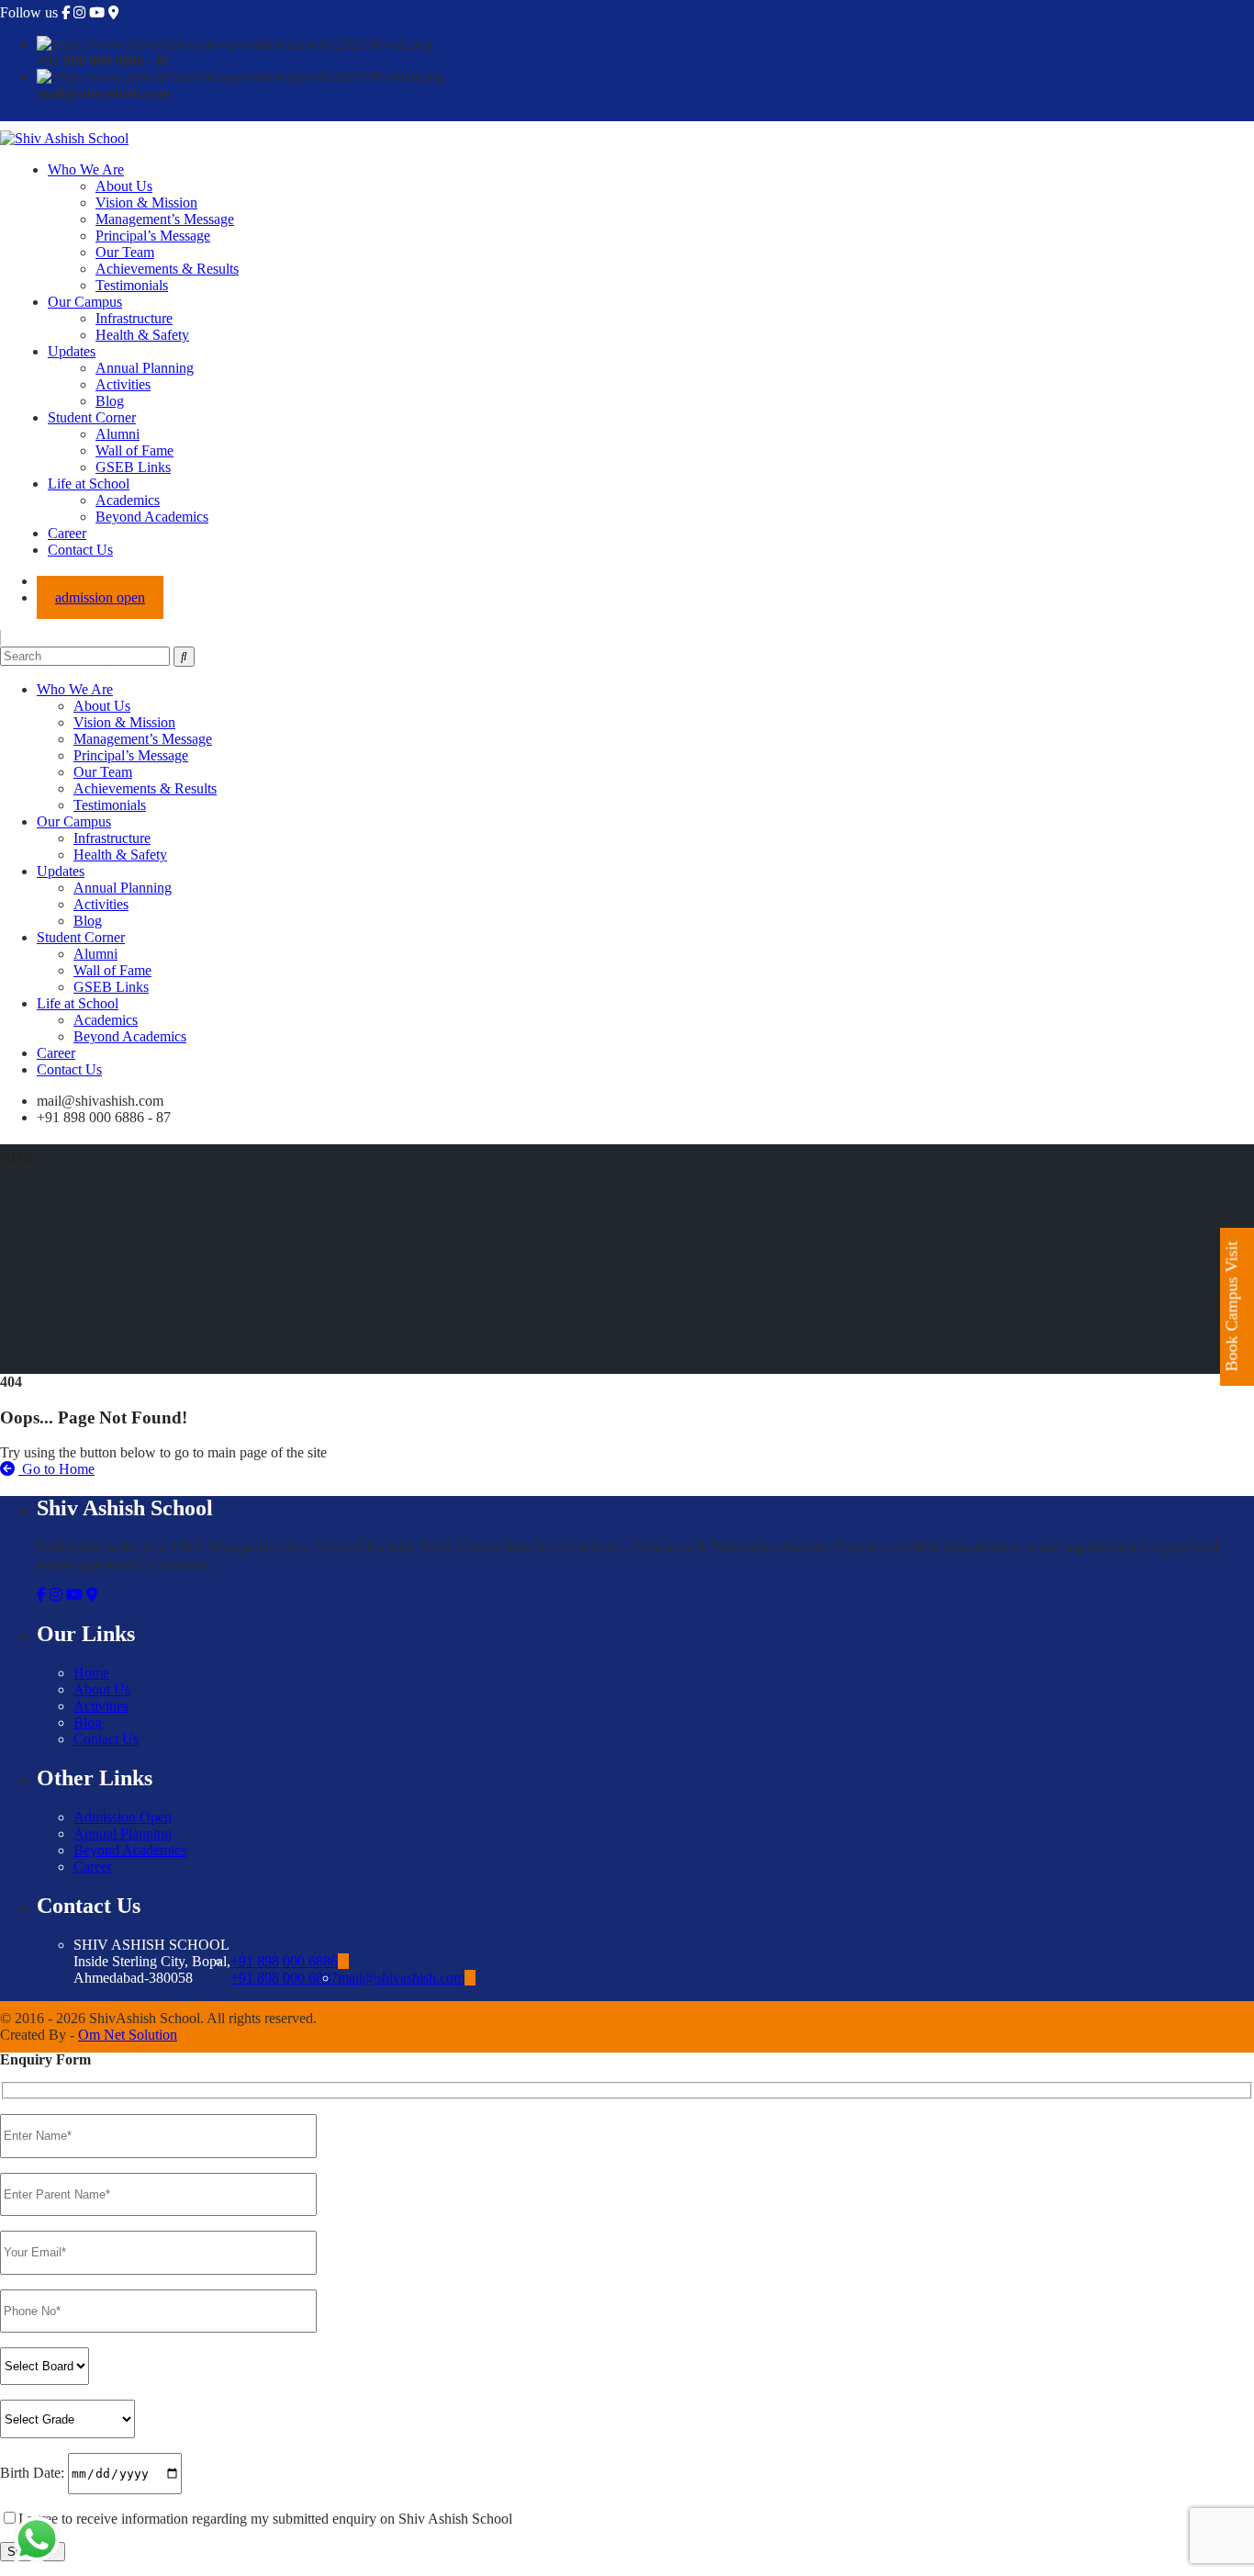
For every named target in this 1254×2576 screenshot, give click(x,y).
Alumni (118, 434)
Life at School (89, 484)
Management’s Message (165, 219)
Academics (128, 500)
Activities (123, 384)
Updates (72, 351)
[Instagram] (79, 13)
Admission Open (123, 1817)
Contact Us (80, 550)
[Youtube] (97, 13)
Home (91, 1673)
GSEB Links (133, 467)
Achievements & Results (167, 269)
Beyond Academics (152, 517)
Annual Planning (145, 368)
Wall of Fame (134, 450)
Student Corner (92, 417)
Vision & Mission (146, 202)
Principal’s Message (153, 236)
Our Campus (85, 302)
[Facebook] (66, 13)
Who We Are (86, 169)
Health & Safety (142, 335)
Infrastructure (134, 318)
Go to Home (56, 1469)
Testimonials (132, 285)
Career (67, 533)
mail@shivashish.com (401, 1978)
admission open (100, 597)
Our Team (125, 252)
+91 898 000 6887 (284, 1978)
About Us (124, 186)
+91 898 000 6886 (284, 1961)
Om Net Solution (128, 2035)
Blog (110, 401)
